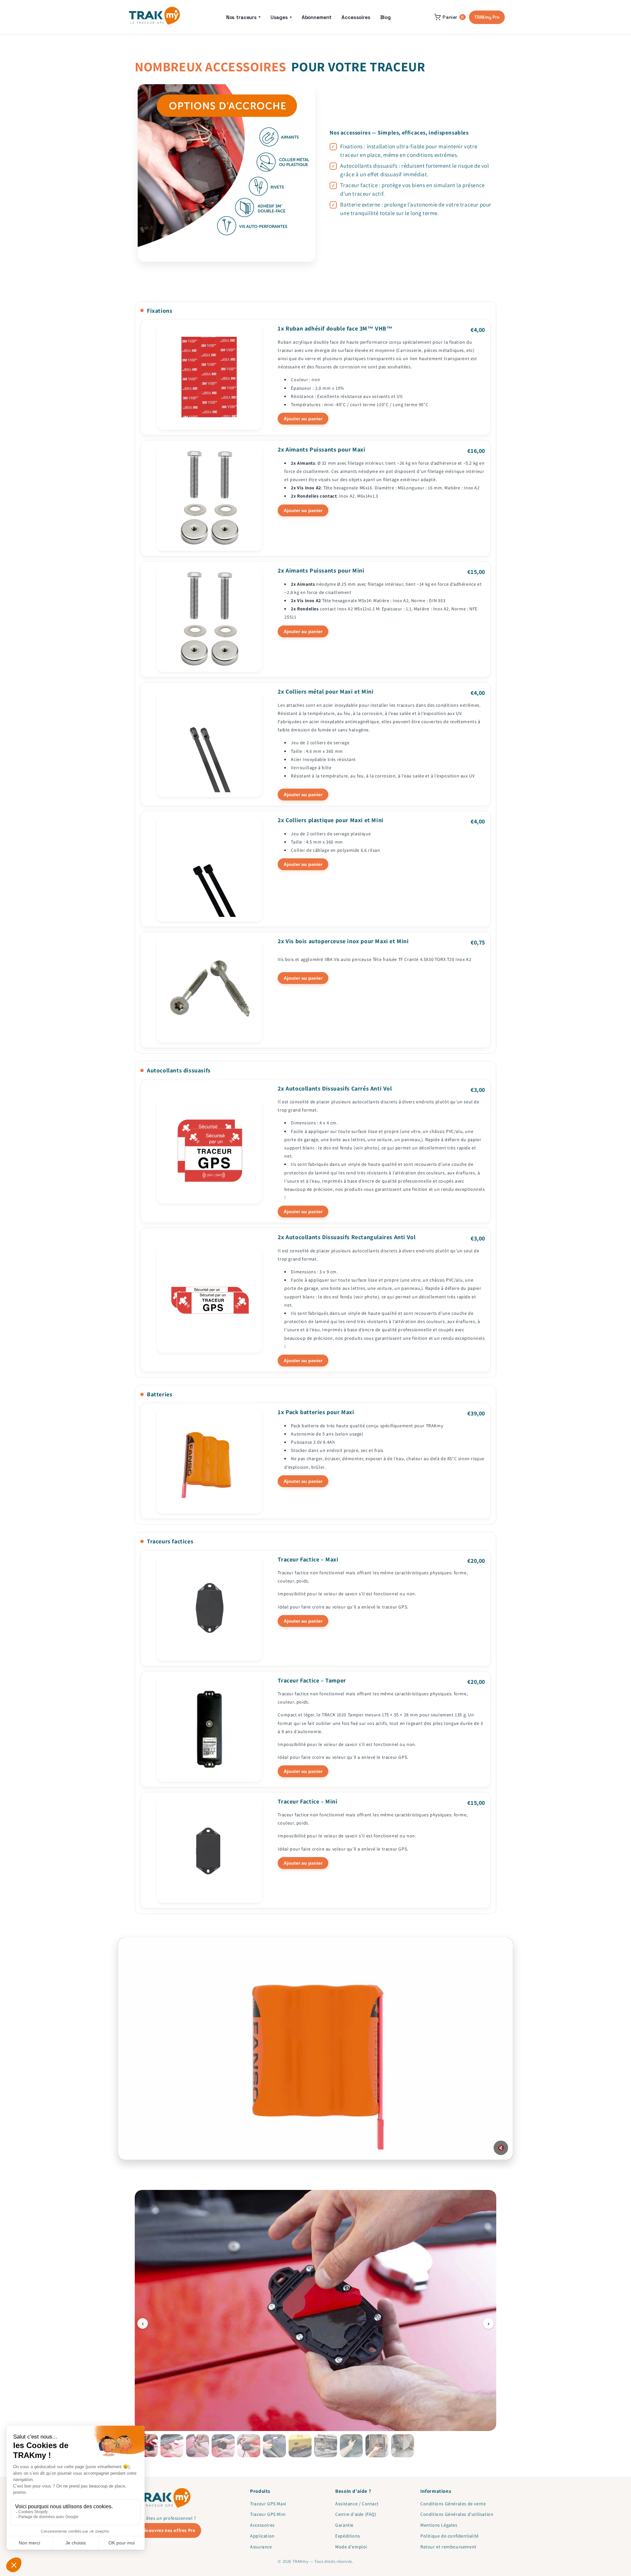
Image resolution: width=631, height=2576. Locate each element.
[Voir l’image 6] (274, 2446)
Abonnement (317, 17)
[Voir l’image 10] (377, 2446)
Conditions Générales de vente (453, 2504)
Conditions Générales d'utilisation (457, 2514)
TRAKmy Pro (487, 17)
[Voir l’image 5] (249, 2446)
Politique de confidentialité (450, 2536)
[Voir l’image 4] (223, 2446)
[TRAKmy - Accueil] (154, 16)
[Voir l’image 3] (198, 2446)
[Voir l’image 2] (172, 2446)
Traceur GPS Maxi (268, 2504)
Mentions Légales (439, 2525)
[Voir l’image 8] (326, 2446)
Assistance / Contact (357, 2504)
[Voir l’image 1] (146, 2445)
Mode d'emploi (351, 2547)
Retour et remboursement (448, 2547)
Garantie (344, 2525)
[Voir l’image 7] (300, 2446)
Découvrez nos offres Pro (168, 2530)
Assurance (261, 2547)
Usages (281, 17)
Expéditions (348, 2536)
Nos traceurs (243, 17)
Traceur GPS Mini (268, 2514)
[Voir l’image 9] (351, 2446)
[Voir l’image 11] (403, 2446)
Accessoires (356, 17)
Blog (386, 17)
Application (262, 2536)
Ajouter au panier (303, 419)
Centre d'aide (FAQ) (356, 2514)
